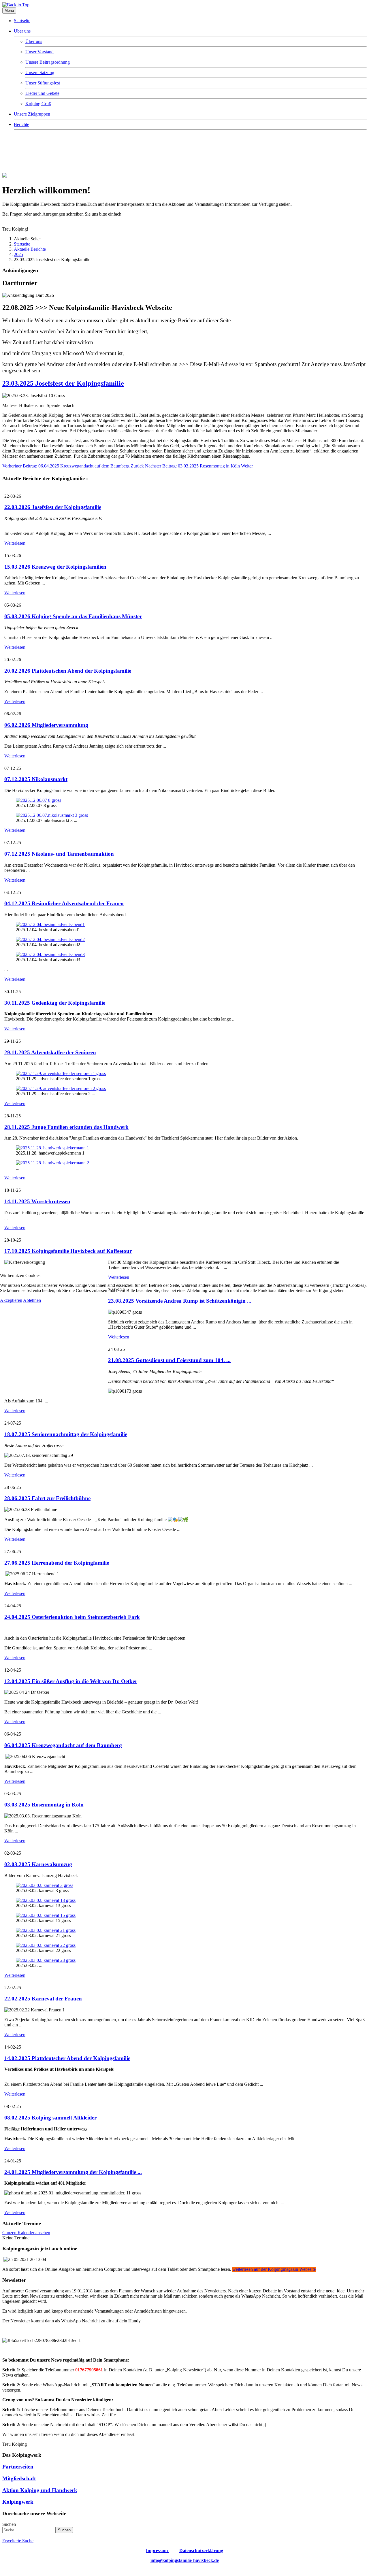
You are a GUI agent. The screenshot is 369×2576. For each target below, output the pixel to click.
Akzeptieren (11, 1300)
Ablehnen (32, 1300)
